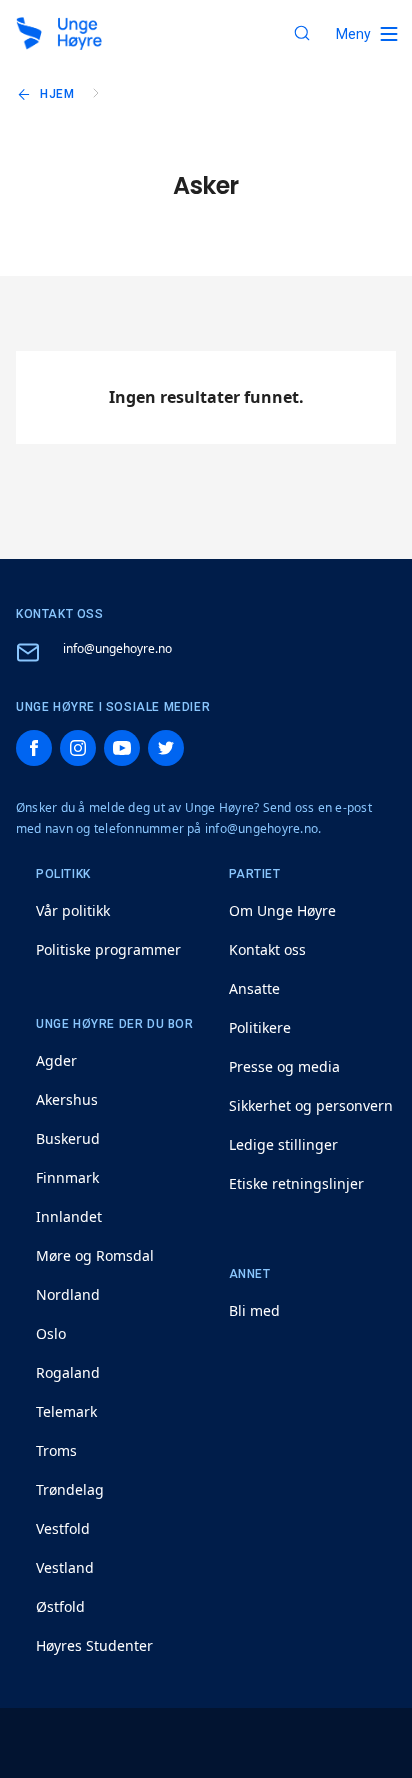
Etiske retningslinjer (296, 1183)
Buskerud (68, 1138)
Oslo (51, 1333)
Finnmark (67, 1177)
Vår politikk (73, 910)
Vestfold (63, 1528)
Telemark (66, 1411)
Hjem (57, 94)
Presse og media (284, 1066)
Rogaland (68, 1372)
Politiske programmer (108, 949)
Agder (56, 1060)
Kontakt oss (267, 949)
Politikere (260, 1027)
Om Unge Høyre (282, 910)
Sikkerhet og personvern (311, 1105)
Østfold (60, 1606)
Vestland (65, 1567)
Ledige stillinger (283, 1144)
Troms (56, 1450)
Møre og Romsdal (95, 1255)
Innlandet (69, 1216)
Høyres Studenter (94, 1645)
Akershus (67, 1099)
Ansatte (254, 988)
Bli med (254, 1310)
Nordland (68, 1294)
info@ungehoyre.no (117, 648)
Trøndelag (70, 1489)
